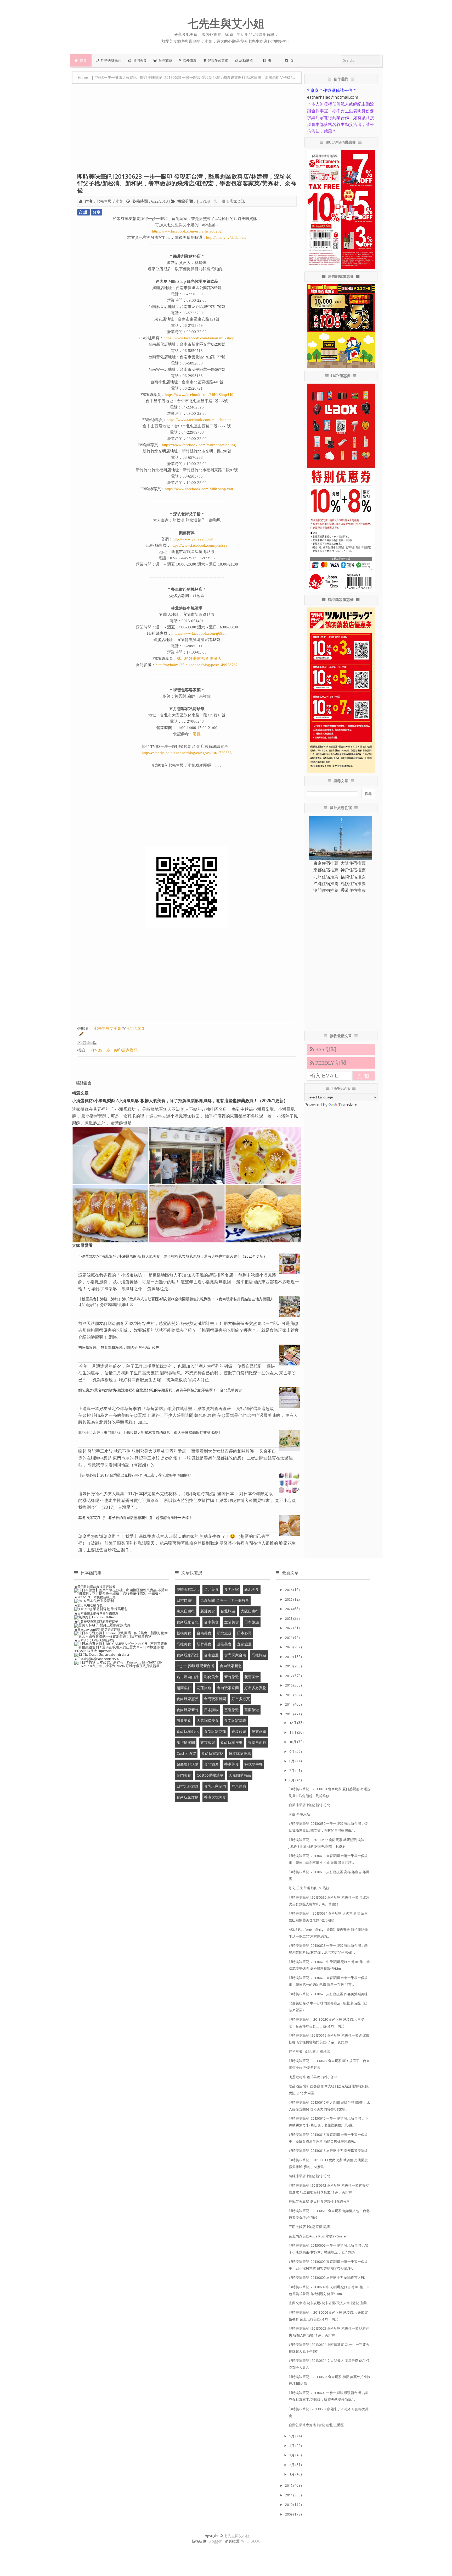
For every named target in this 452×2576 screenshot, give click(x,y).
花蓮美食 (252, 1677)
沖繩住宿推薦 (326, 883)
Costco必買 (186, 1753)
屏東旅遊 (259, 1731)
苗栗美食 (184, 1720)
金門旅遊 (211, 1764)
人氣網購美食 (208, 1720)
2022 (289, 1628)
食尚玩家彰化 (188, 1731)
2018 (289, 1666)
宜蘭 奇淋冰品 (299, 1814)
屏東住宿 (239, 1786)
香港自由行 (257, 1742)
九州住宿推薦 (326, 877)
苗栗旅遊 (252, 1710)
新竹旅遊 (231, 1677)
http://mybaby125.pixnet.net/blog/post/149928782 (197, 665)
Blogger (215, 2541)
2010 (289, 2505)
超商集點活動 (188, 1764)
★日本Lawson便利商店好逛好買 (97, 1630)
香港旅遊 (239, 1731)
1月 (292, 2474)
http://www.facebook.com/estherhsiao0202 (187, 231)
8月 (292, 1761)
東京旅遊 (208, 1742)
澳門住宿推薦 (326, 890)
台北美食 (211, 1589)
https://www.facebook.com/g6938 (199, 633)
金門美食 (184, 1775)
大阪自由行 (250, 1611)
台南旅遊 (211, 1655)
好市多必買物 (255, 1688)
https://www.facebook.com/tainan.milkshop (199, 338)
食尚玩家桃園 (215, 1699)
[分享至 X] (89, 1043)
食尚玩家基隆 (235, 1720)
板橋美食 (184, 1633)
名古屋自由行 (188, 1677)
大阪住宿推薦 (353, 863)
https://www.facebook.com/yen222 (199, 545)
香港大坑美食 (215, 1797)
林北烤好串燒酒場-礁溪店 (199, 659)
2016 (289, 1685)
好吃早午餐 (253, 1764)
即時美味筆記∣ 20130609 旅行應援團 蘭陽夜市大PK (327, 2278)
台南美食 (204, 1633)
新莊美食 (208, 1611)
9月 (292, 1751)
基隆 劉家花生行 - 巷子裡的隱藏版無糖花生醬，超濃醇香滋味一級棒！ (135, 1518)
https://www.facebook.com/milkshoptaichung (199, 445)
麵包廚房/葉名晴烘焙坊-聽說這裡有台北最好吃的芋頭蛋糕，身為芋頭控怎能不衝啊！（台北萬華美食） (162, 1390)
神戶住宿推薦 (353, 870)
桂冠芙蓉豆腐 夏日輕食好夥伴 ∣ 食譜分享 (319, 2201)
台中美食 (211, 1622)
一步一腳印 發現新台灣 (195, 1666)
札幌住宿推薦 (353, 883)
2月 (292, 2465)
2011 (289, 2495)
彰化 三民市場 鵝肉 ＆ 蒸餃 (309, 1888)
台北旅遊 (228, 1611)
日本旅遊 (252, 1622)
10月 (293, 1742)
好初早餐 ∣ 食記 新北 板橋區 (309, 2052)
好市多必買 (241, 1699)
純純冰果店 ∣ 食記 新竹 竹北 (309, 2176)
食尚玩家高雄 (188, 1655)
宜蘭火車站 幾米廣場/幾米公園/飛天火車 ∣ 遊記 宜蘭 (328, 2303)
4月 (292, 2446)
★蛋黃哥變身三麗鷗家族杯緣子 (96, 1621)
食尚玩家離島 (188, 1797)
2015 (289, 1695)
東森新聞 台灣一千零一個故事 (225, 1600)
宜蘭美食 (231, 1622)
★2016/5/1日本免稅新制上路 (95, 1597)
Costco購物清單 (210, 1775)
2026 (289, 1590)
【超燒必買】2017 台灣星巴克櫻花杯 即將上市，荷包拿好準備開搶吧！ (137, 1475)
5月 (292, 2436)
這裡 (197, 734)
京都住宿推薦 (326, 870)
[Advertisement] (187, 131)
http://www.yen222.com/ (193, 539)
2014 (289, 1704)
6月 (292, 1780)
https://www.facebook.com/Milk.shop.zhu (199, 489)
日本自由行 (186, 1600)
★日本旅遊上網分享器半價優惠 (96, 1613)
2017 (289, 1676)
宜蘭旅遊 (244, 1644)
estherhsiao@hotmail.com (333, 97)
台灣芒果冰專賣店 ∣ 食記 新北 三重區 (316, 2425)
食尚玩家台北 (188, 1622)
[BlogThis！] (84, 1043)
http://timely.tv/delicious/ (226, 237)
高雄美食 (184, 1644)
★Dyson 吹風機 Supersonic (94, 1651)
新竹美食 (204, 1644)
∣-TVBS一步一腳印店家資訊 (221, 201)
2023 (289, 1618)
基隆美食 (224, 1644)
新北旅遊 (224, 1633)
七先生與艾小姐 (237, 2536)
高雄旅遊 (259, 1655)
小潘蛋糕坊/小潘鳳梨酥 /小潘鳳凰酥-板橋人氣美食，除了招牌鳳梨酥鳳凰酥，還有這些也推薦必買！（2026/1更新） (180, 1101)
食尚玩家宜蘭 (228, 1688)
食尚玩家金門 (215, 1786)
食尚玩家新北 (231, 1666)
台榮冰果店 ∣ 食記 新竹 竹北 (309, 1805)
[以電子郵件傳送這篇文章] (80, 1043)
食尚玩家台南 (235, 1655)
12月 (293, 1723)
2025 (289, 1599)
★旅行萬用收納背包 (88, 1605)
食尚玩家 (231, 1589)
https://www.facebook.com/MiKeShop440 (199, 395)
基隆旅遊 (231, 1710)
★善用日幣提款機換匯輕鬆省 (95, 1587)
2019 (289, 1657)
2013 (289, 1714)
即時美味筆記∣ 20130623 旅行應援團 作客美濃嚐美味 (328, 1994)
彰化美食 (211, 1677)
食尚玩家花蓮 (215, 1731)
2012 (289, 2485)
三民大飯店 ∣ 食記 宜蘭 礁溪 (309, 2227)
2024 (289, 1609)
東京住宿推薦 (326, 863)
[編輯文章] (81, 1035)
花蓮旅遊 (204, 1688)
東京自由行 (186, 1611)
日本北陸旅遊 (188, 1786)
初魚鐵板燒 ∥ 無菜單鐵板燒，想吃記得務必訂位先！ (121, 1347)
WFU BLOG (251, 2541)
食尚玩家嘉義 (188, 1699)
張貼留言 (84, 1083)
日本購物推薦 (240, 1753)
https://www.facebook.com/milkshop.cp (199, 420)
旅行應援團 (186, 1742)
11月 (293, 1732)
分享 (97, 212)
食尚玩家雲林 (212, 1753)
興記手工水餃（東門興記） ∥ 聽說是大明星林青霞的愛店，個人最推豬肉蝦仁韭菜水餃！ (150, 1432)
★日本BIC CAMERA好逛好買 (94, 1640)
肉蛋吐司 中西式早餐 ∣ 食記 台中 (313, 2077)
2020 (289, 1647)
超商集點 (184, 1688)
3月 (292, 2455)
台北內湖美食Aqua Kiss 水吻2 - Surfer (318, 2236)
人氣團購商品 (240, 1775)
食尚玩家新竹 (188, 1710)
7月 (292, 1771)
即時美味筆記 (188, 1589)
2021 (289, 1638)
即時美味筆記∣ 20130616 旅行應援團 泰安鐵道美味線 (328, 2151)
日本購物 (211, 1710)
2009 (289, 2514)
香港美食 (231, 1764)
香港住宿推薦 (353, 890)
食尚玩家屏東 (231, 1742)
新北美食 (252, 1589)
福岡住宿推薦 (353, 877)
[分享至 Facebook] (94, 1043)
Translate (348, 1105)
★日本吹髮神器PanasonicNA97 (97, 1659)
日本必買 (244, 1633)
